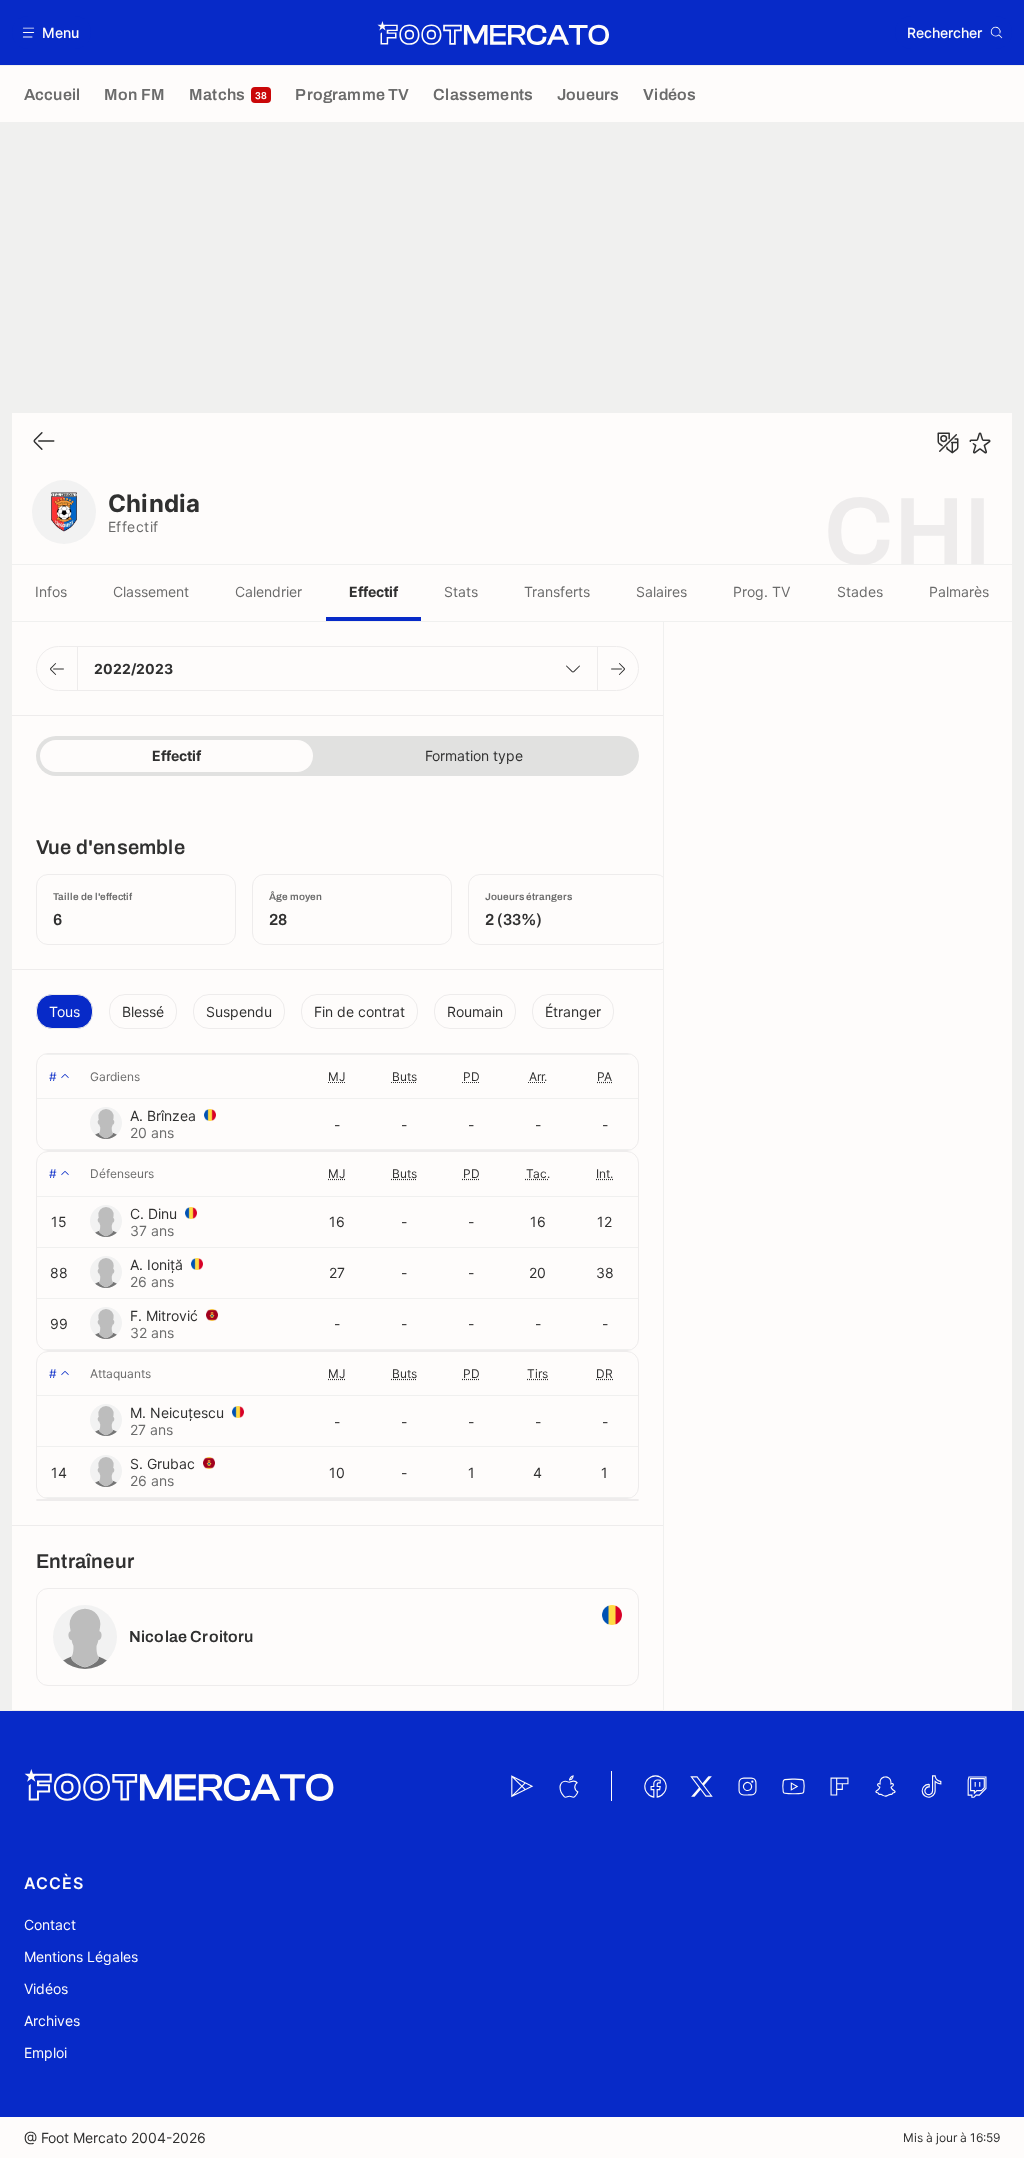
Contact (50, 1924)
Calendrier (268, 591)
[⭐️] (980, 443)
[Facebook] (655, 1786)
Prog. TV (761, 591)
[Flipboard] (839, 1786)
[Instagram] (747, 1786)
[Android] (522, 1786)
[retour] (44, 442)
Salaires (661, 591)
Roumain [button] (475, 1011)
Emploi (45, 2052)
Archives (52, 2020)
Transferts (557, 591)
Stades (860, 591)
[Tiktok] (931, 1786)
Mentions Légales (81, 1956)
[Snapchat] (885, 1786)
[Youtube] (793, 1786)
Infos (51, 591)
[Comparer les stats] (948, 443)
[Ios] (568, 1786)
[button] (51, 32)
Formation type (474, 755)
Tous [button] (64, 1011)
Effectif (373, 591)
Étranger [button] (573, 1011)
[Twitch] (977, 1786)
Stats (461, 591)
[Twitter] (701, 1786)
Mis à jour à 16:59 (951, 2137)
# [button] (53, 1076)
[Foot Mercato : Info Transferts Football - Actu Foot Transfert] (493, 33)
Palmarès (959, 591)
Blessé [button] (143, 1011)
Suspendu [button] (239, 1011)
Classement (151, 591)
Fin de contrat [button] (359, 1011)
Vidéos (46, 1988)
